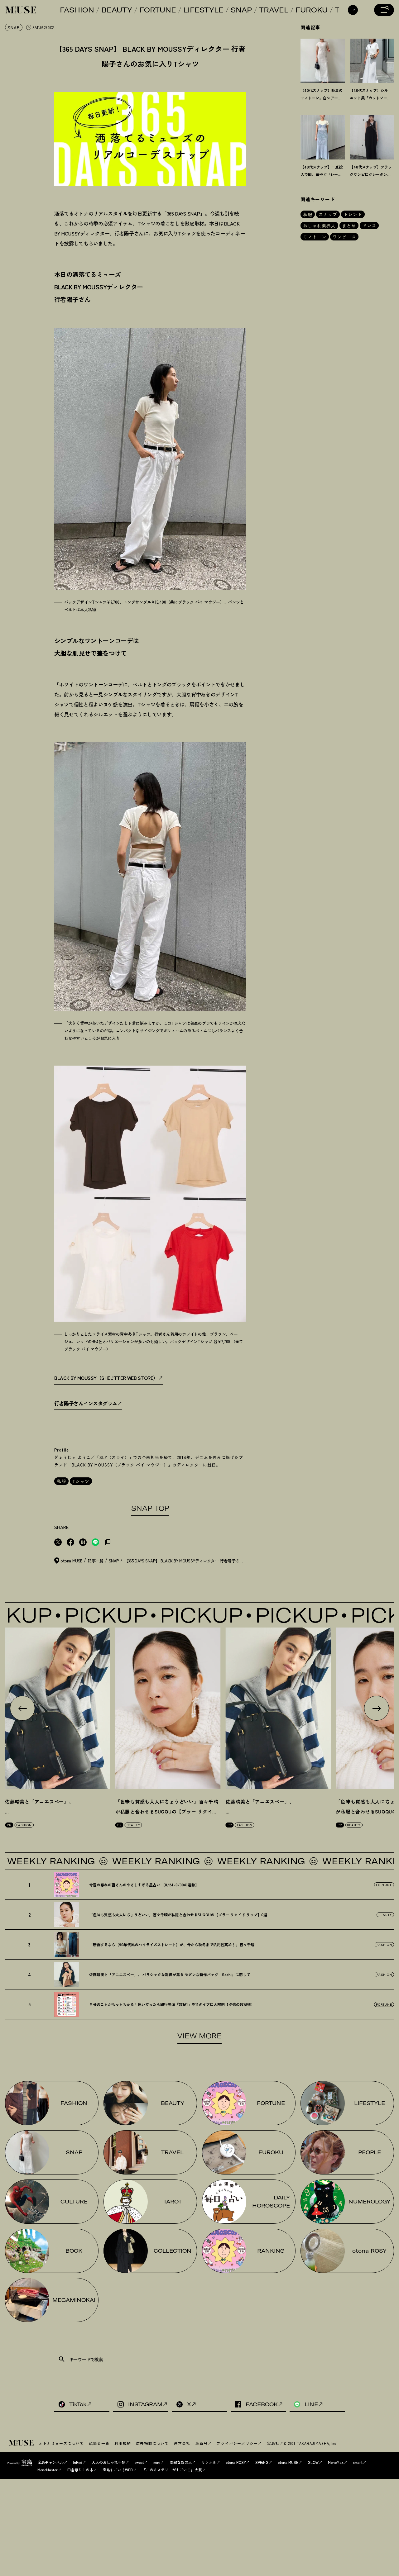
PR (9, 1825)
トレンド (353, 214)
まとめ (349, 226)
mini (157, 2462)
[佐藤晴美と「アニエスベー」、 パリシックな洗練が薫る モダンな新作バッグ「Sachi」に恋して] (58, 1708)
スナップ (328, 214)
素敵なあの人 (181, 2462)
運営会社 (182, 2443)
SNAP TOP (150, 1508)
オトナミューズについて (61, 2443)
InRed (78, 2462)
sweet (139, 2462)
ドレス (369, 226)
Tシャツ (81, 1481)
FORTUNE (158, 10)
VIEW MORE (199, 2036)
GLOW (313, 2462)
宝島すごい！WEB (118, 2470)
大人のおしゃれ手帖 (108, 2462)
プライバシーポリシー (237, 2443)
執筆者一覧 (99, 2443)
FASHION (77, 10)
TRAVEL (274, 10)
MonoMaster (48, 2470)
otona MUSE (288, 2462)
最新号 (201, 2443)
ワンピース (344, 237)
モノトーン (315, 237)
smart (358, 2462)
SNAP (241, 10)
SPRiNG (262, 2462)
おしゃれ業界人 (319, 226)
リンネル (209, 2462)
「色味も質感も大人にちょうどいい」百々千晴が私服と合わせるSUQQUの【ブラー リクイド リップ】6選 (167, 1811)
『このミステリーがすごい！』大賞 (172, 2470)
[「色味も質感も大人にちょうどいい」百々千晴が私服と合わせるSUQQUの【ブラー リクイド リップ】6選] (168, 1708)
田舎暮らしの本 (80, 2470)
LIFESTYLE (203, 10)
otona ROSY (236, 2462)
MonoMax (336, 2462)
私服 (61, 1481)
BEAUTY (117, 10)
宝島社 (273, 2443)
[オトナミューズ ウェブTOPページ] (22, 2443)
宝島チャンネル (50, 2462)
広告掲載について (152, 2443)
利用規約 (123, 2443)
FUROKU (312, 10)
